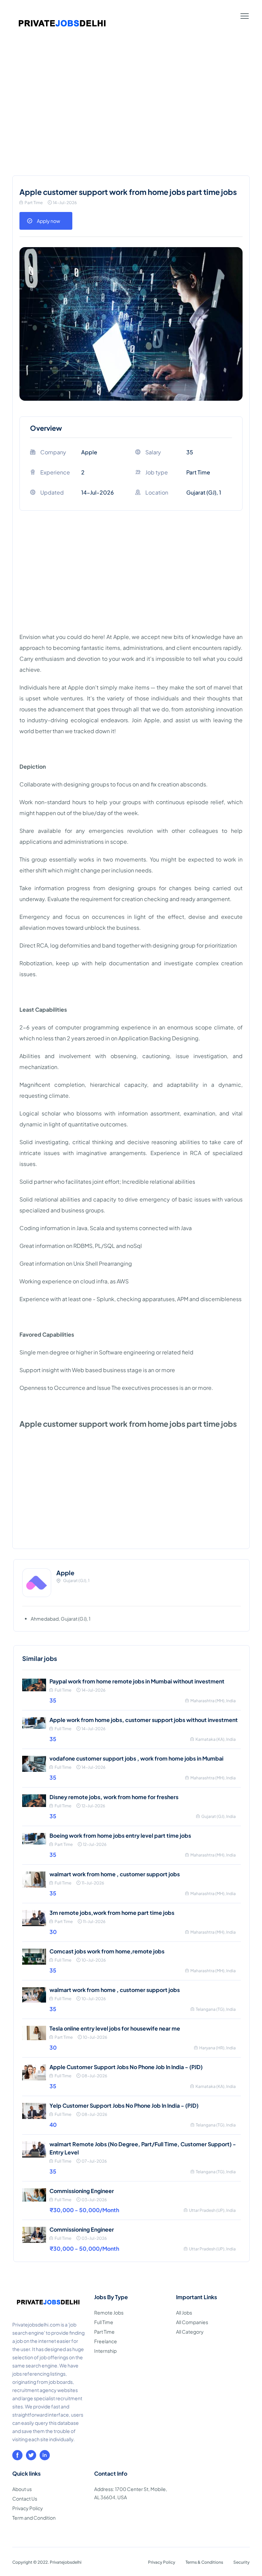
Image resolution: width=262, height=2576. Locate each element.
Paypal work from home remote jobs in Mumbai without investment (137, 1681)
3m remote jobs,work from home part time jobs (112, 1913)
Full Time (104, 2322)
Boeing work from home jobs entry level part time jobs (120, 1835)
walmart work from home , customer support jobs (115, 1874)
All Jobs (184, 2312)
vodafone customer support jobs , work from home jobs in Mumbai (136, 1758)
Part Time (104, 2332)
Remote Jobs (109, 2312)
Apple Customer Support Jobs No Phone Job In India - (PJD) (126, 2067)
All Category (190, 2332)
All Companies (192, 2322)
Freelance (106, 2341)
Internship (105, 2351)
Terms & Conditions (204, 2562)
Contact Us (25, 2499)
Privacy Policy (28, 2508)
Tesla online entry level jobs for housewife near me (115, 2028)
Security (242, 2562)
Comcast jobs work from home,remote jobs (107, 1951)
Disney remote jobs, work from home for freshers (114, 1797)
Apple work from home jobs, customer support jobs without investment (144, 1720)
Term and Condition (34, 2518)
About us (22, 2489)
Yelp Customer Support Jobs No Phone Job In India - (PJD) (124, 2105)
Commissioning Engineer (82, 2191)
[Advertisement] (131, 119)
